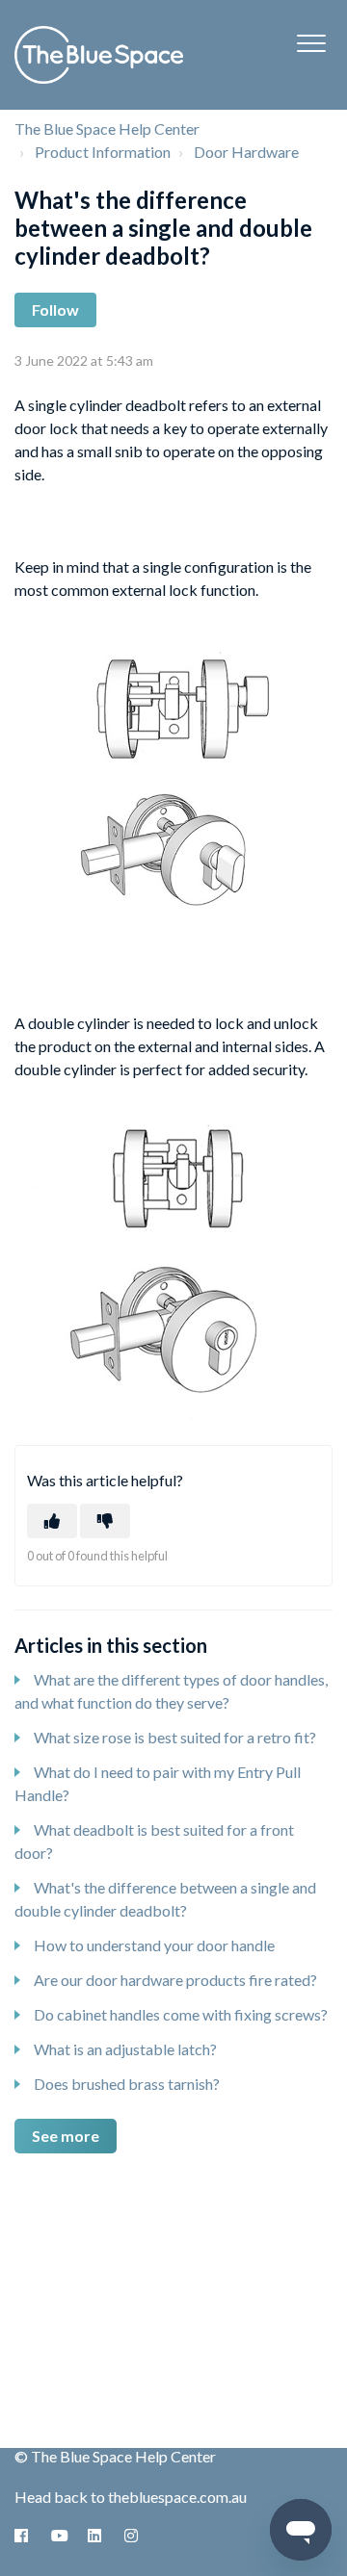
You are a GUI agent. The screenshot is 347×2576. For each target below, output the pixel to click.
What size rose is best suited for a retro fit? (175, 1737)
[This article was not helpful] (105, 1521)
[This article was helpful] (52, 1521)
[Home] (99, 55)
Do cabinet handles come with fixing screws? (181, 2014)
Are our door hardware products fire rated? (175, 1980)
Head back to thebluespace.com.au (131, 2497)
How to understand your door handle (154, 1945)
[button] (311, 43)
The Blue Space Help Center (107, 129)
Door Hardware (246, 152)
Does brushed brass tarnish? (127, 2084)
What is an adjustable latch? (125, 2049)
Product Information (103, 152)
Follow (55, 309)
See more (66, 2136)
